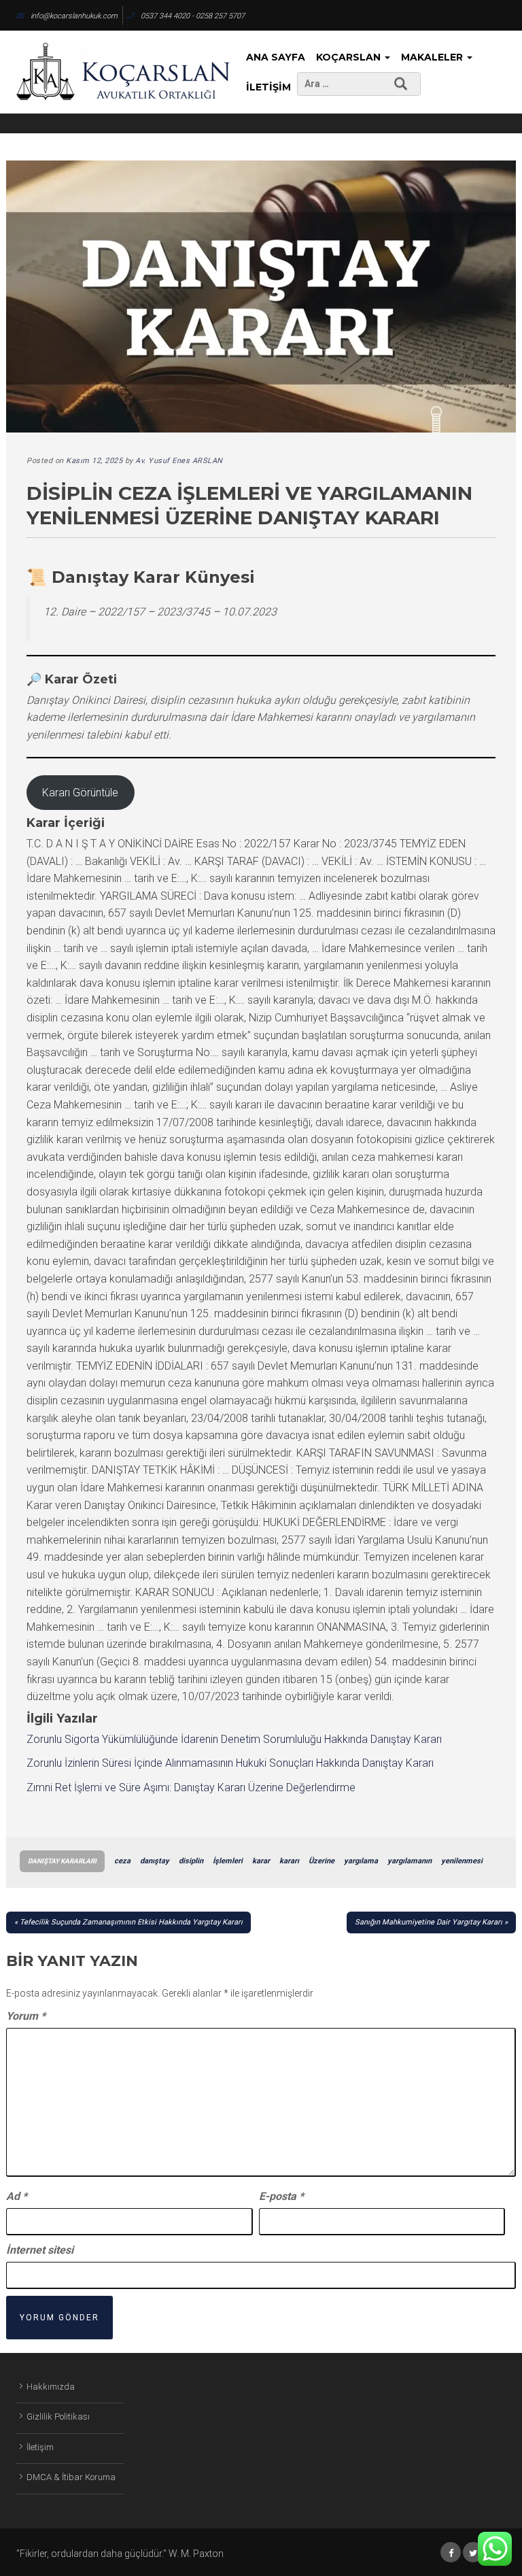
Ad (17, 2196)
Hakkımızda (51, 2387)
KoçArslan (350, 57)
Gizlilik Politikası (58, 2417)
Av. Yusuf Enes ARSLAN (179, 461)
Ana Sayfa (276, 57)
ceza (122, 1861)
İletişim (268, 87)
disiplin (191, 1861)
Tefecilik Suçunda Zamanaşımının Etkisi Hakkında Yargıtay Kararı (131, 1922)
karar (261, 1861)
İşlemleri (228, 1861)
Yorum (26, 2016)
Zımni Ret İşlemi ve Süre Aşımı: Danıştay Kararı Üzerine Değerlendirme (191, 1787)
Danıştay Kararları (62, 1861)
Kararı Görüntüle (80, 793)
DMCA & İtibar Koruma (71, 2477)
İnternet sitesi (40, 2250)
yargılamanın (410, 1861)
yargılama (361, 1861)
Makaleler (433, 57)
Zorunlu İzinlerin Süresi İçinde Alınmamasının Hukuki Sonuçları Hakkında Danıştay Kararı (230, 1763)
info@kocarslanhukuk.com (74, 16)
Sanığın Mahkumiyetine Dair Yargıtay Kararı (429, 1922)
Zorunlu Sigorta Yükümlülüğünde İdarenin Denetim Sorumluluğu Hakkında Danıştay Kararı (234, 1739)
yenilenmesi (462, 1861)
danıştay (155, 1861)
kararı (289, 1861)
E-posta (281, 2196)
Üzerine (321, 1861)
